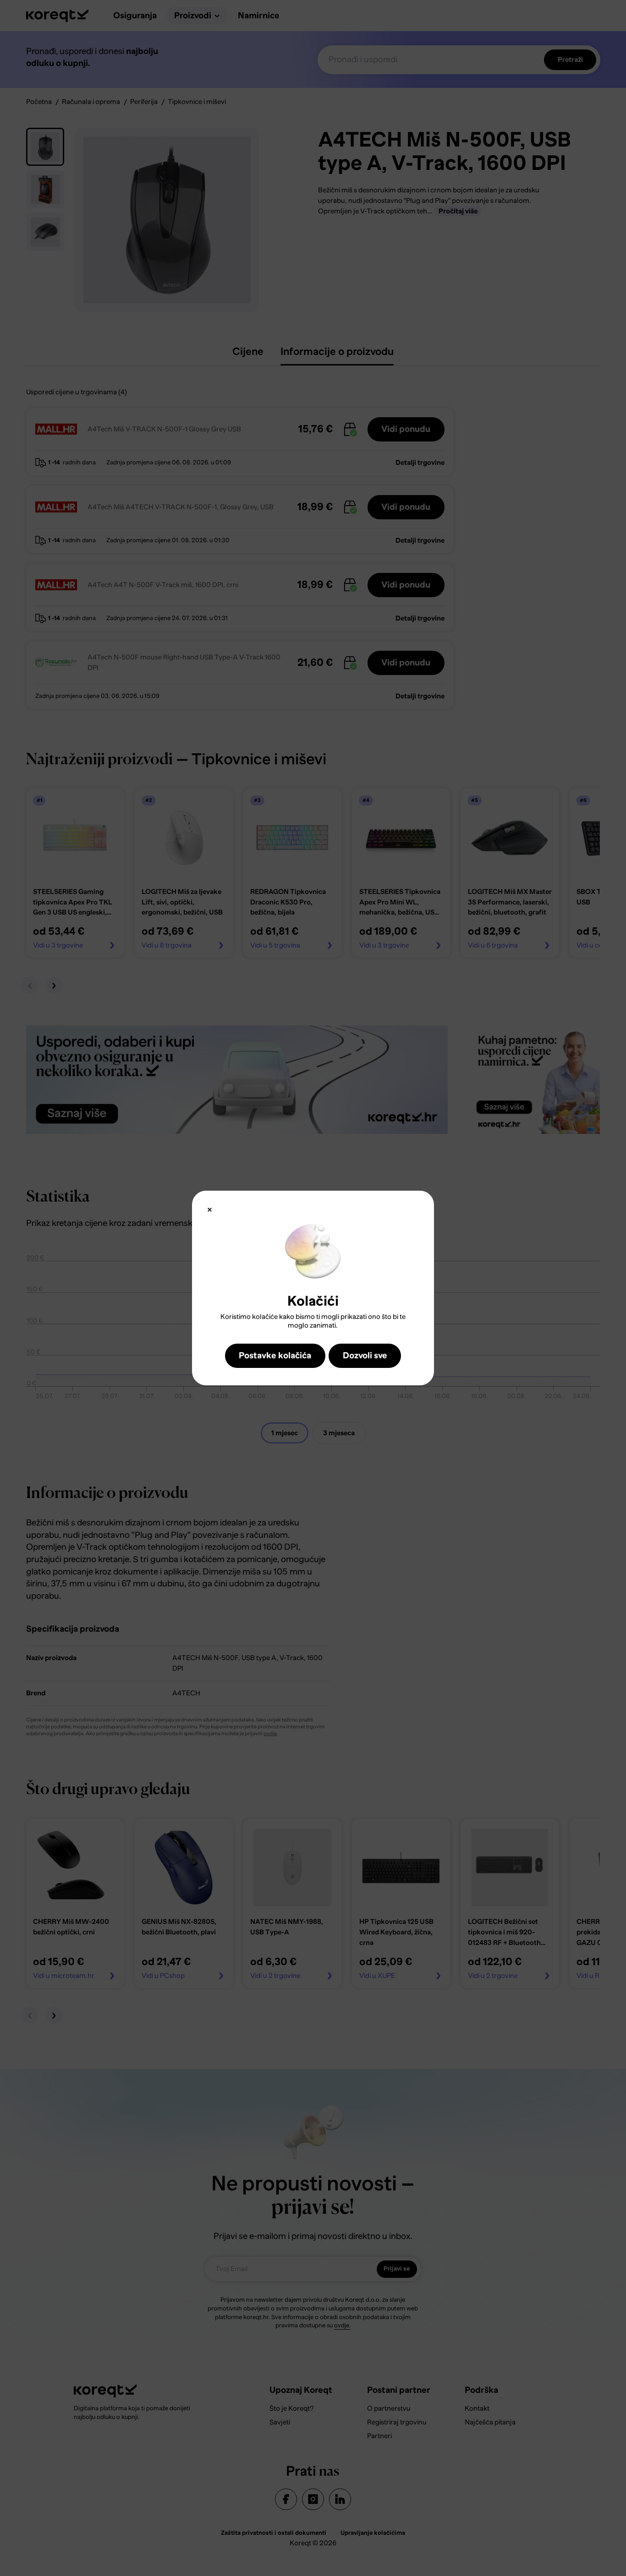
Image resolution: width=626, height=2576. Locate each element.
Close (210, 1210)
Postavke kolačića (275, 1355)
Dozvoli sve (365, 1355)
